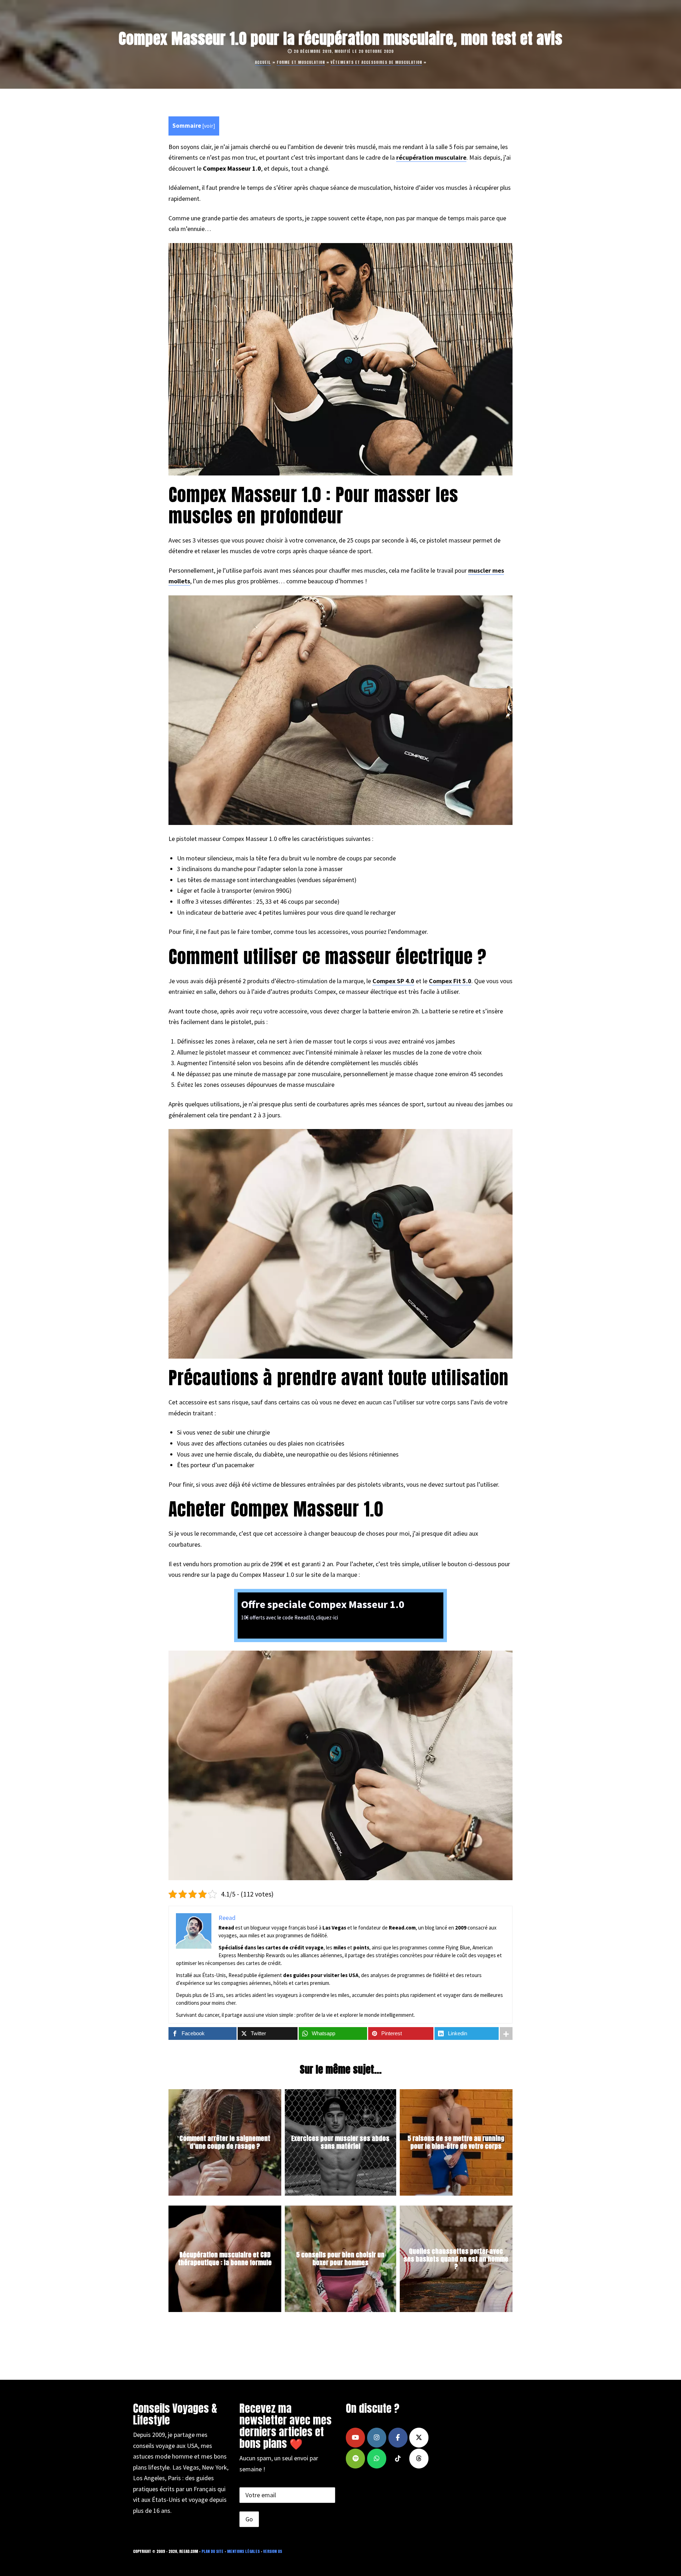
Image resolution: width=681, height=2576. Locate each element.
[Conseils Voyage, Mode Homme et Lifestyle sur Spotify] (355, 2459)
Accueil (263, 62)
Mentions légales (243, 2551)
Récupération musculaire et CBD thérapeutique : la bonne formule (225, 2259)
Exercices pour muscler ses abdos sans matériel (340, 2142)
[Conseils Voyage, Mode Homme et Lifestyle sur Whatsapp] (377, 2459)
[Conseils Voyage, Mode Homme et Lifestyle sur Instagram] (377, 2438)
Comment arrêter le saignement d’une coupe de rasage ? (225, 2142)
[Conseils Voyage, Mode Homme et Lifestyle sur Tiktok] (398, 2459)
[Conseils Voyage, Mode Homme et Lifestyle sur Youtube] (355, 2438)
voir (209, 126)
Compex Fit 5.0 (450, 981)
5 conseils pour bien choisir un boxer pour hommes (340, 2259)
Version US (273, 2551)
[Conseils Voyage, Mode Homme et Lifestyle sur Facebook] (398, 2438)
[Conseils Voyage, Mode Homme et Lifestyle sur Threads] (419, 2459)
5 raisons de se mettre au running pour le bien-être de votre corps (456, 2142)
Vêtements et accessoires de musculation (376, 62)
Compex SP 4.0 (393, 981)
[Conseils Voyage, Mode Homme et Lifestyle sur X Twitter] (419, 2438)
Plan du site (212, 2551)
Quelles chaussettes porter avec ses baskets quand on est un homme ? (456, 2259)
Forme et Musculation (301, 62)
